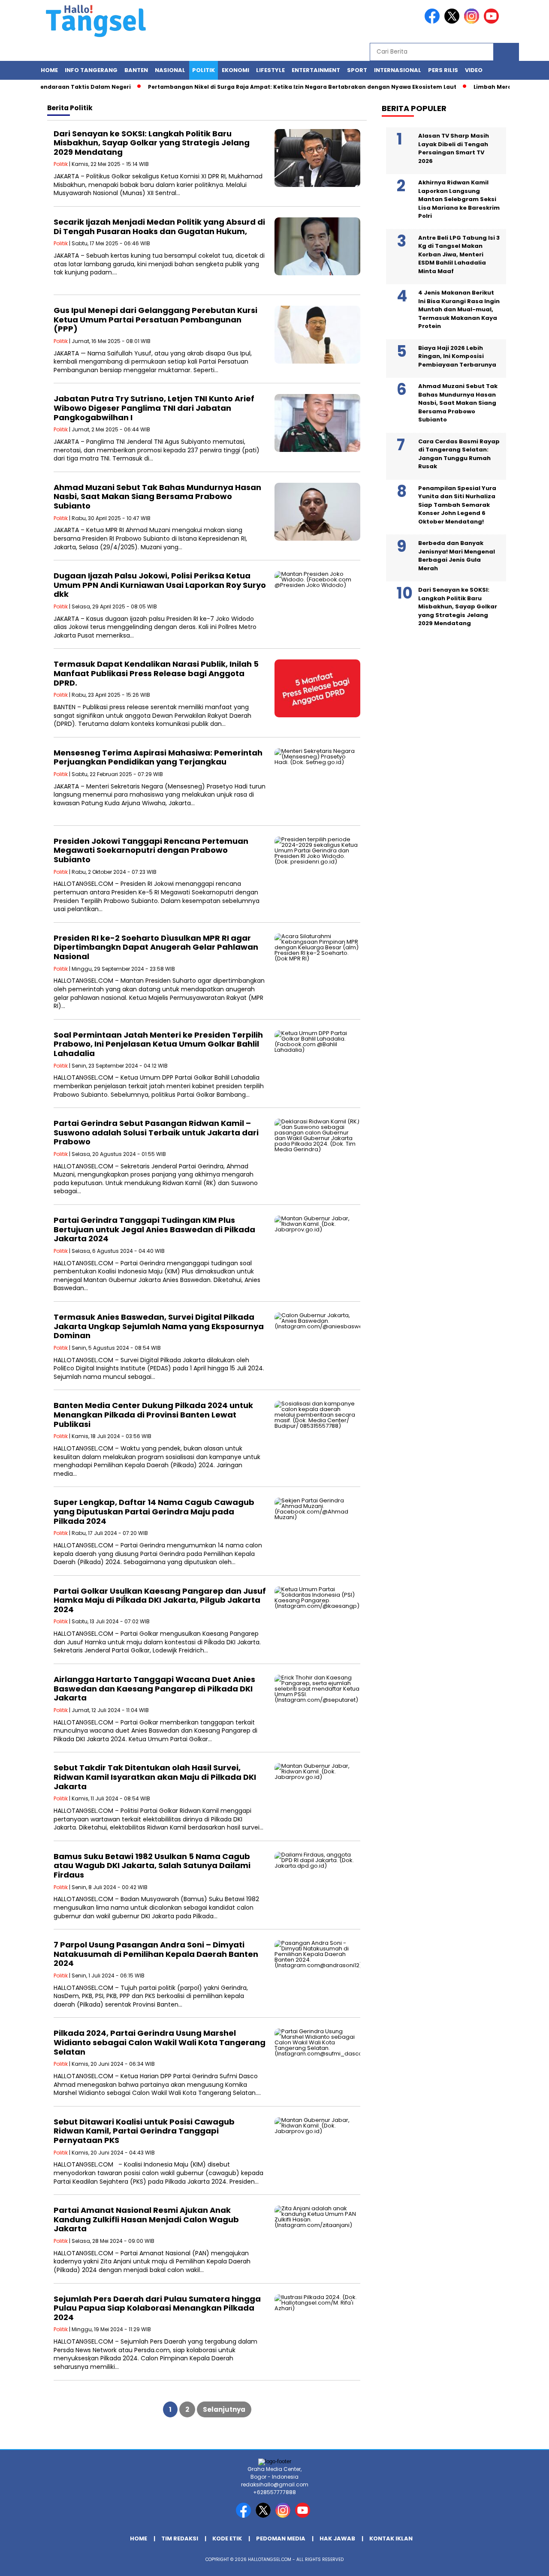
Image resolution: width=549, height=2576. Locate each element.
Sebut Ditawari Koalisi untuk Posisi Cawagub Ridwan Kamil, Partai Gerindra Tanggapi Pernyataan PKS (144, 2131)
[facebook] (434, 22)
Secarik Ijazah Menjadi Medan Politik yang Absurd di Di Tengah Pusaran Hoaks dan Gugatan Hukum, (159, 227)
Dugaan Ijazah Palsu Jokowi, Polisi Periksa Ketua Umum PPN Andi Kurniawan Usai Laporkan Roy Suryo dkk (160, 585)
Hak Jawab (337, 2538)
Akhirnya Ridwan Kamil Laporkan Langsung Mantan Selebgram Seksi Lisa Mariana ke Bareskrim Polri (459, 199)
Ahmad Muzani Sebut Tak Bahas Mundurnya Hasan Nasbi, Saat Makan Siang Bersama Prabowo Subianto (157, 497)
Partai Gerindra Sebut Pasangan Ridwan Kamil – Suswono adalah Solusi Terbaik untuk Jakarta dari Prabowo (156, 1132)
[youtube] (493, 22)
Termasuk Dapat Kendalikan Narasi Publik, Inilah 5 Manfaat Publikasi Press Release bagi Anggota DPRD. (156, 673)
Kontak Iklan (391, 2538)
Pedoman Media (281, 2538)
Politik (204, 70)
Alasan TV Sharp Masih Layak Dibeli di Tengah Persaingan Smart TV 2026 (454, 148)
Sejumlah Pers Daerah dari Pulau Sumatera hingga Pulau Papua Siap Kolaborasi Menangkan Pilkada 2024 (157, 2308)
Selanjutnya (224, 2409)
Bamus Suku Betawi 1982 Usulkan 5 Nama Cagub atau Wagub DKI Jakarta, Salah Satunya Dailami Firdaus (152, 1866)
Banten (136, 70)
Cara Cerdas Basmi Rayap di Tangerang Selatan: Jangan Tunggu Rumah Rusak (459, 454)
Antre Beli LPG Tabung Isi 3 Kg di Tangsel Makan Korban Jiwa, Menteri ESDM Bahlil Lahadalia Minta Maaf (459, 254)
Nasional (170, 70)
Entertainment (316, 70)
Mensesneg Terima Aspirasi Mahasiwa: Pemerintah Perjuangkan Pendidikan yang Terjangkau (158, 757)
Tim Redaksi (180, 2538)
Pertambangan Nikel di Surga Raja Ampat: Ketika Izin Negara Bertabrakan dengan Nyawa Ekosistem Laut (266, 87)
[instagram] (473, 22)
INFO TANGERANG (91, 70)
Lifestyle (270, 70)
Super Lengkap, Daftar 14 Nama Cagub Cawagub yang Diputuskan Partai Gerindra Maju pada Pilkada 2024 (154, 1511)
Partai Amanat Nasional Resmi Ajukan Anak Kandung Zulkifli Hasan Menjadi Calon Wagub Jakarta (146, 2219)
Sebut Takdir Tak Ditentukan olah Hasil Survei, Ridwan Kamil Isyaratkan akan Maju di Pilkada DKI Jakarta (155, 1777)
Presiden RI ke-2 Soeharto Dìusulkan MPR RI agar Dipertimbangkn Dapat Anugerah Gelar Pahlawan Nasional (156, 947)
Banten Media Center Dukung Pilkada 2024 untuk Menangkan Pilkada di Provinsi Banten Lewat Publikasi (153, 1414)
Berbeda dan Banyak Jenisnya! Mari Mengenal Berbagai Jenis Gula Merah (457, 556)
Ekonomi (235, 70)
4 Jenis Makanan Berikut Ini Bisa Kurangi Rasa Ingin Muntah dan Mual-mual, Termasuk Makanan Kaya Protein (459, 309)
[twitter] (453, 22)
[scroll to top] (526, 2563)
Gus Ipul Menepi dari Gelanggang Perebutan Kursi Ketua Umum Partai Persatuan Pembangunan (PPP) (155, 319)
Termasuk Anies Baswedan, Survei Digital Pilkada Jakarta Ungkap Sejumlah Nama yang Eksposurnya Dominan (159, 1326)
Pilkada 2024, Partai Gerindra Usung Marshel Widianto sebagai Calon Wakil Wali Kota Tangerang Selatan (160, 2042)
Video (474, 70)
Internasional (398, 70)
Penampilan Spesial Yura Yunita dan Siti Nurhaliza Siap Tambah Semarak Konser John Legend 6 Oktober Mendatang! (457, 505)
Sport (357, 70)
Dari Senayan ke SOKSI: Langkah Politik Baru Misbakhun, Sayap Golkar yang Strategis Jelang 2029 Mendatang (152, 143)
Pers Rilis (443, 70)
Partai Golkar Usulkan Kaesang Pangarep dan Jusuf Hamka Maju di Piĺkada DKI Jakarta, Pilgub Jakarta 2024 (160, 1600)
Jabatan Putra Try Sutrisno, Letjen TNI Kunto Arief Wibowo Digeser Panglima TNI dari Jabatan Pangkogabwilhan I (154, 408)
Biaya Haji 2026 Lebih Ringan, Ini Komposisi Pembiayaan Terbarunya (457, 356)
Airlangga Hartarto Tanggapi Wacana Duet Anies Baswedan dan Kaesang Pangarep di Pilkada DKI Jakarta (154, 1688)
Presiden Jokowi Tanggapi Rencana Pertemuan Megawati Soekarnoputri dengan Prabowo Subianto (151, 850)
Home (49, 70)
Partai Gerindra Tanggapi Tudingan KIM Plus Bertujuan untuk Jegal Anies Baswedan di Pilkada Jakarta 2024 (154, 1229)
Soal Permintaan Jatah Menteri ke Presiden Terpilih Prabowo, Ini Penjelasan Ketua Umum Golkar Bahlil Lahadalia (158, 1044)
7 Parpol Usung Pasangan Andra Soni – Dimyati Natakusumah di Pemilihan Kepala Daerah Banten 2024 (156, 1954)
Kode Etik (227, 2538)
